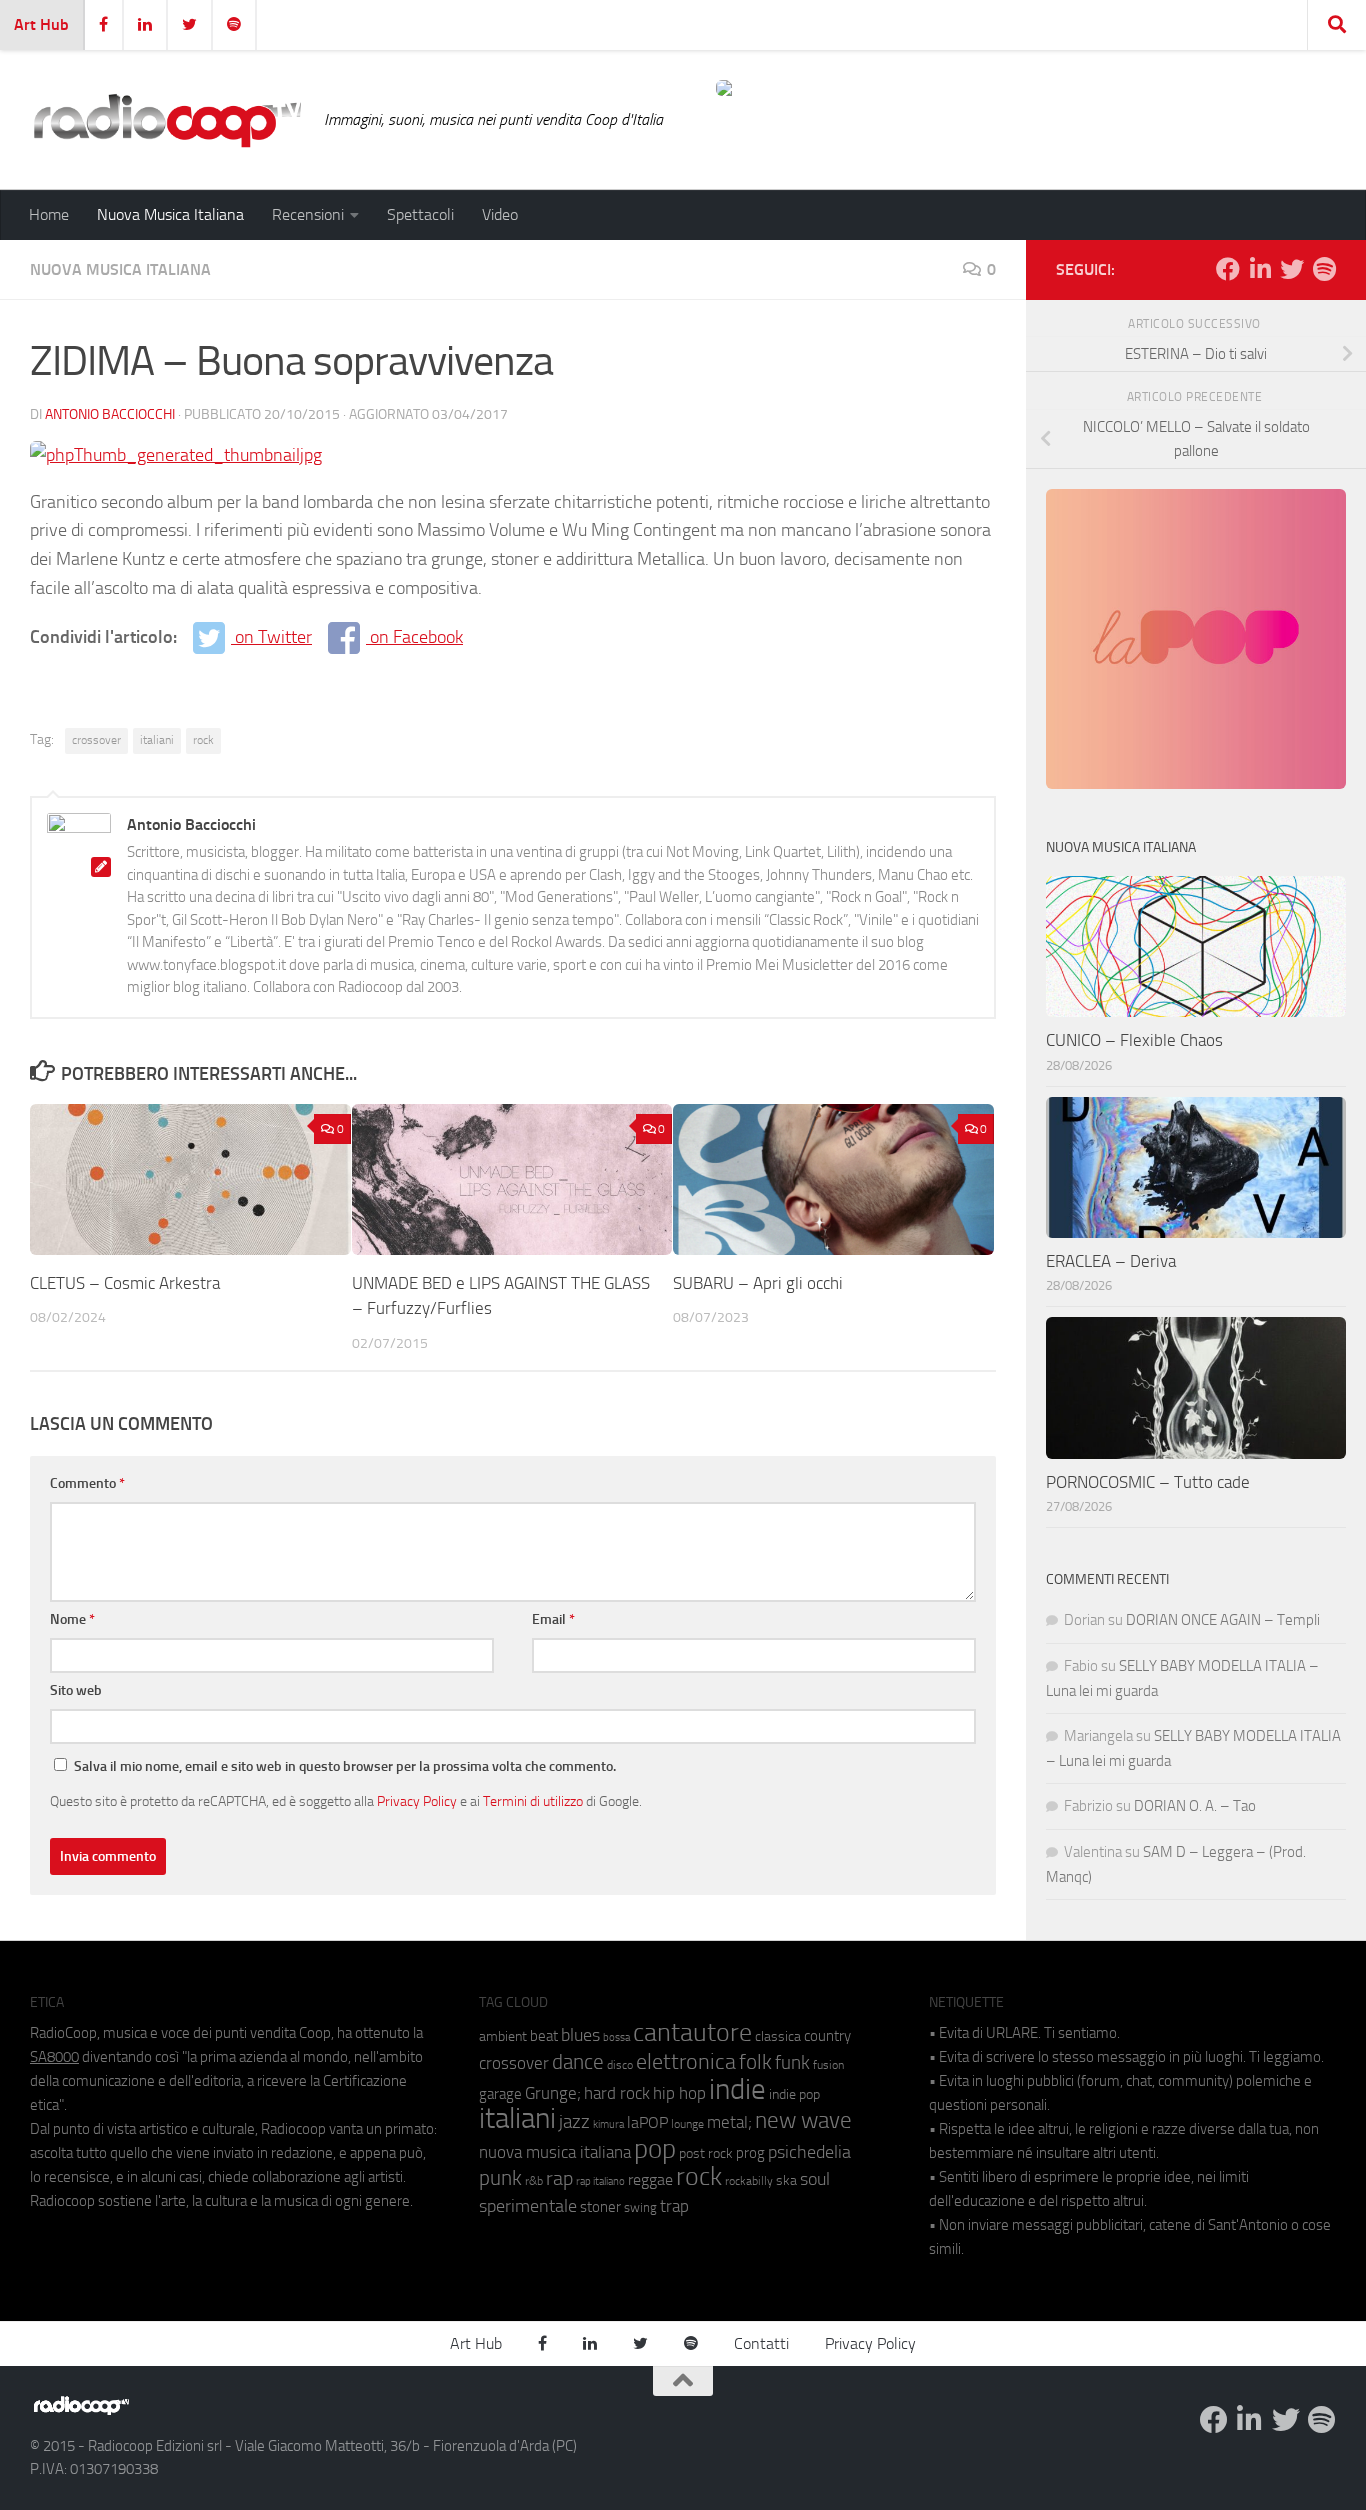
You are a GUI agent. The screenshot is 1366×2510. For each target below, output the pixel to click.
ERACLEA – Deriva (1111, 1261)
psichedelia (809, 2152)
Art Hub (41, 24)
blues (580, 2035)
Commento (87, 1483)
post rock (706, 2153)
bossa (616, 2037)
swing (640, 2207)
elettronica (686, 2061)
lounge (687, 2124)
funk (792, 2063)
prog (750, 2153)
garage (500, 2094)
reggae (650, 2179)
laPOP (647, 2123)
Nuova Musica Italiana (170, 214)
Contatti (761, 2343)
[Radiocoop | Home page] (167, 120)
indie (737, 2089)
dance (578, 2061)
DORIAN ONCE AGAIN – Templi (1223, 1620)
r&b (534, 2180)
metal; (729, 2122)
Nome (72, 1619)
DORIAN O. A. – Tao (1195, 1806)
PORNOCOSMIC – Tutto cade (1148, 1482)
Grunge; (553, 2093)
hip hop (679, 2093)
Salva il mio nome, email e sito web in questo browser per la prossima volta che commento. (345, 1766)
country (827, 2036)
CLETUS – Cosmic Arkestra (127, 1283)
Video (500, 214)
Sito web (76, 1690)
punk (500, 2178)
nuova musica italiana (555, 2152)
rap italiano (600, 2181)
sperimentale (528, 2206)
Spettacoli (420, 214)
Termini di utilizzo (533, 1801)
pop (655, 2149)
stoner (600, 2207)
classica (778, 2036)
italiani (157, 740)
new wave (803, 2120)
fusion (828, 2064)
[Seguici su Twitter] (1292, 269)
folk (755, 2062)
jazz (574, 2122)
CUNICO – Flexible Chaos (1134, 1040)
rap (559, 2178)
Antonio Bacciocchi (110, 414)
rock (203, 740)
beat (544, 2036)
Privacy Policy (417, 1801)
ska (786, 2180)
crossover (96, 740)
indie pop (794, 2094)
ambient (503, 2036)
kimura (608, 2124)
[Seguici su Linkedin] (1260, 269)
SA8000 (54, 2057)
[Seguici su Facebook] (1228, 269)
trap (674, 2206)
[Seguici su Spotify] (1324, 269)
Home (49, 214)
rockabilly (749, 2181)
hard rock (617, 2093)
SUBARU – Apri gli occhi (758, 1283)
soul (815, 2179)
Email (553, 1619)
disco (620, 2065)
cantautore (692, 2032)
